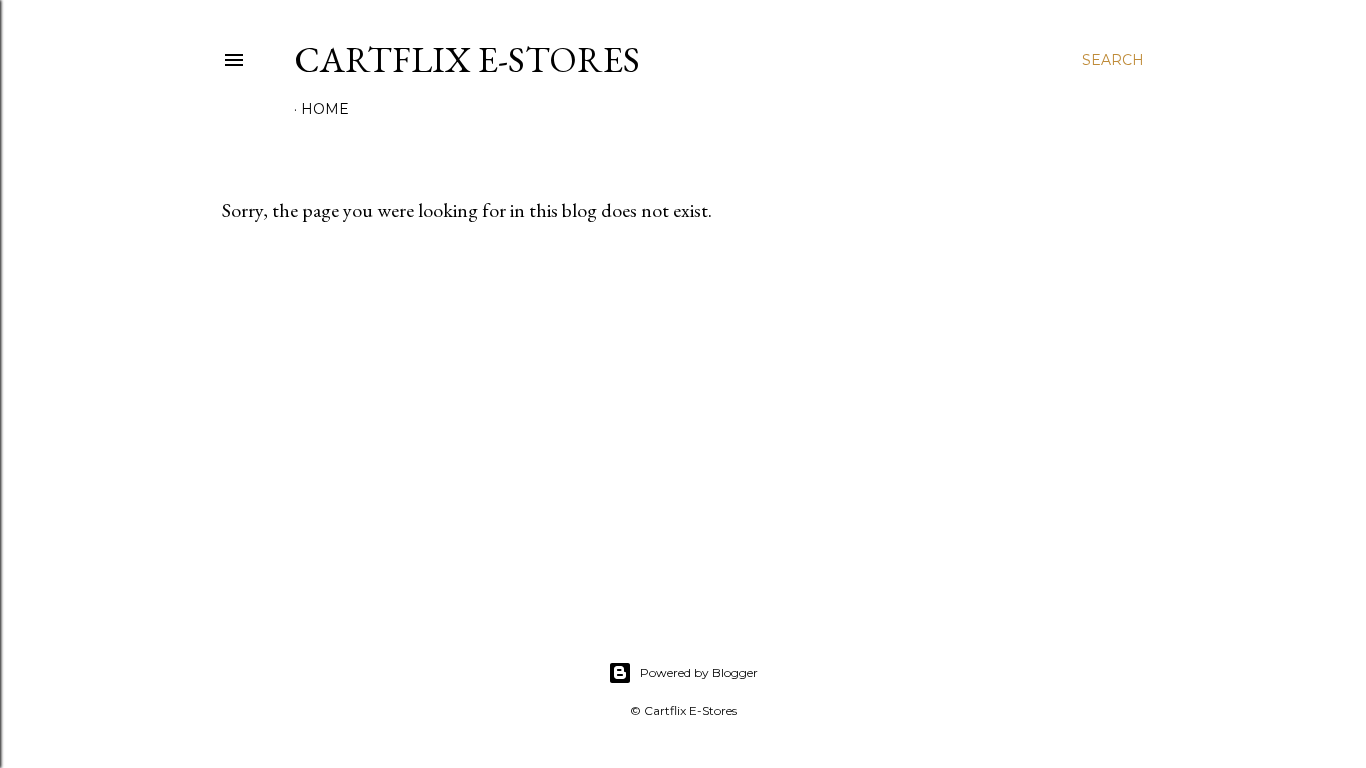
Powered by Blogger (699, 672)
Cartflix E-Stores (467, 59)
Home (325, 109)
